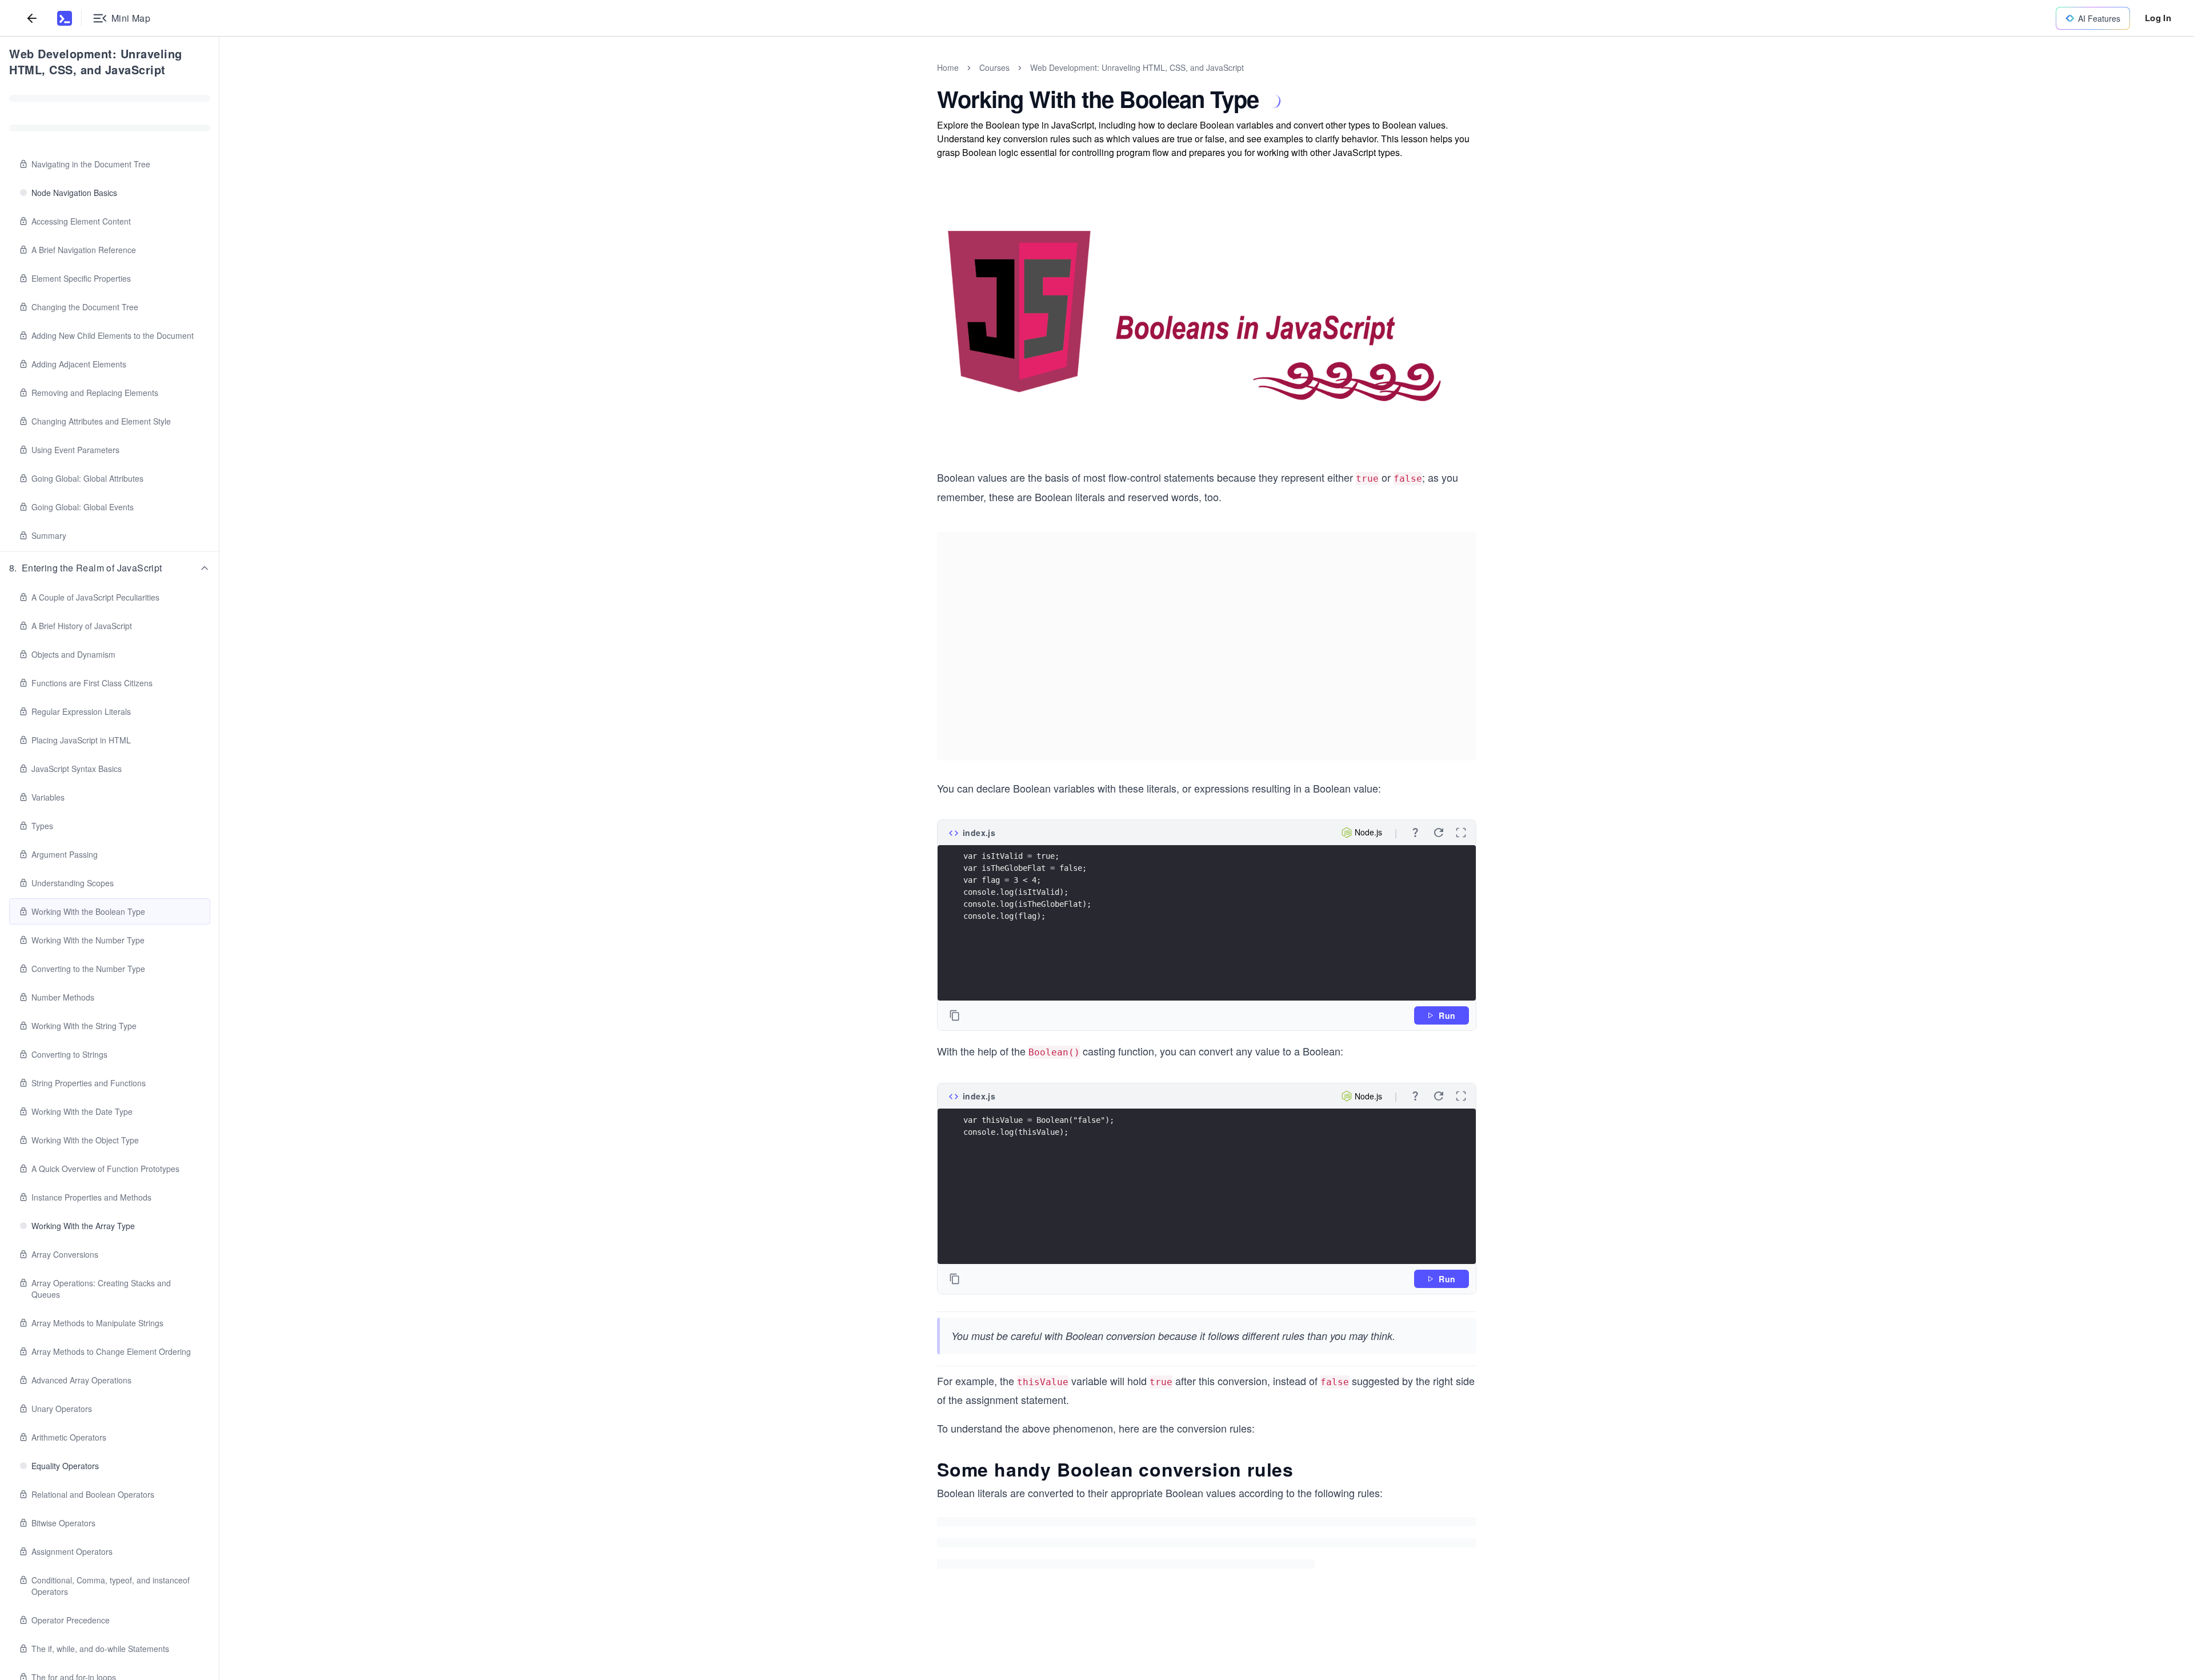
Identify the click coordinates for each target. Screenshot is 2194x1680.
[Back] (32, 18)
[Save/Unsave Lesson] (1274, 101)
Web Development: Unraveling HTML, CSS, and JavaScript (96, 61)
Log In (2158, 18)
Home (948, 67)
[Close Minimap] (219, 80)
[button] (110, 568)
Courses (994, 67)
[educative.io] (65, 18)
